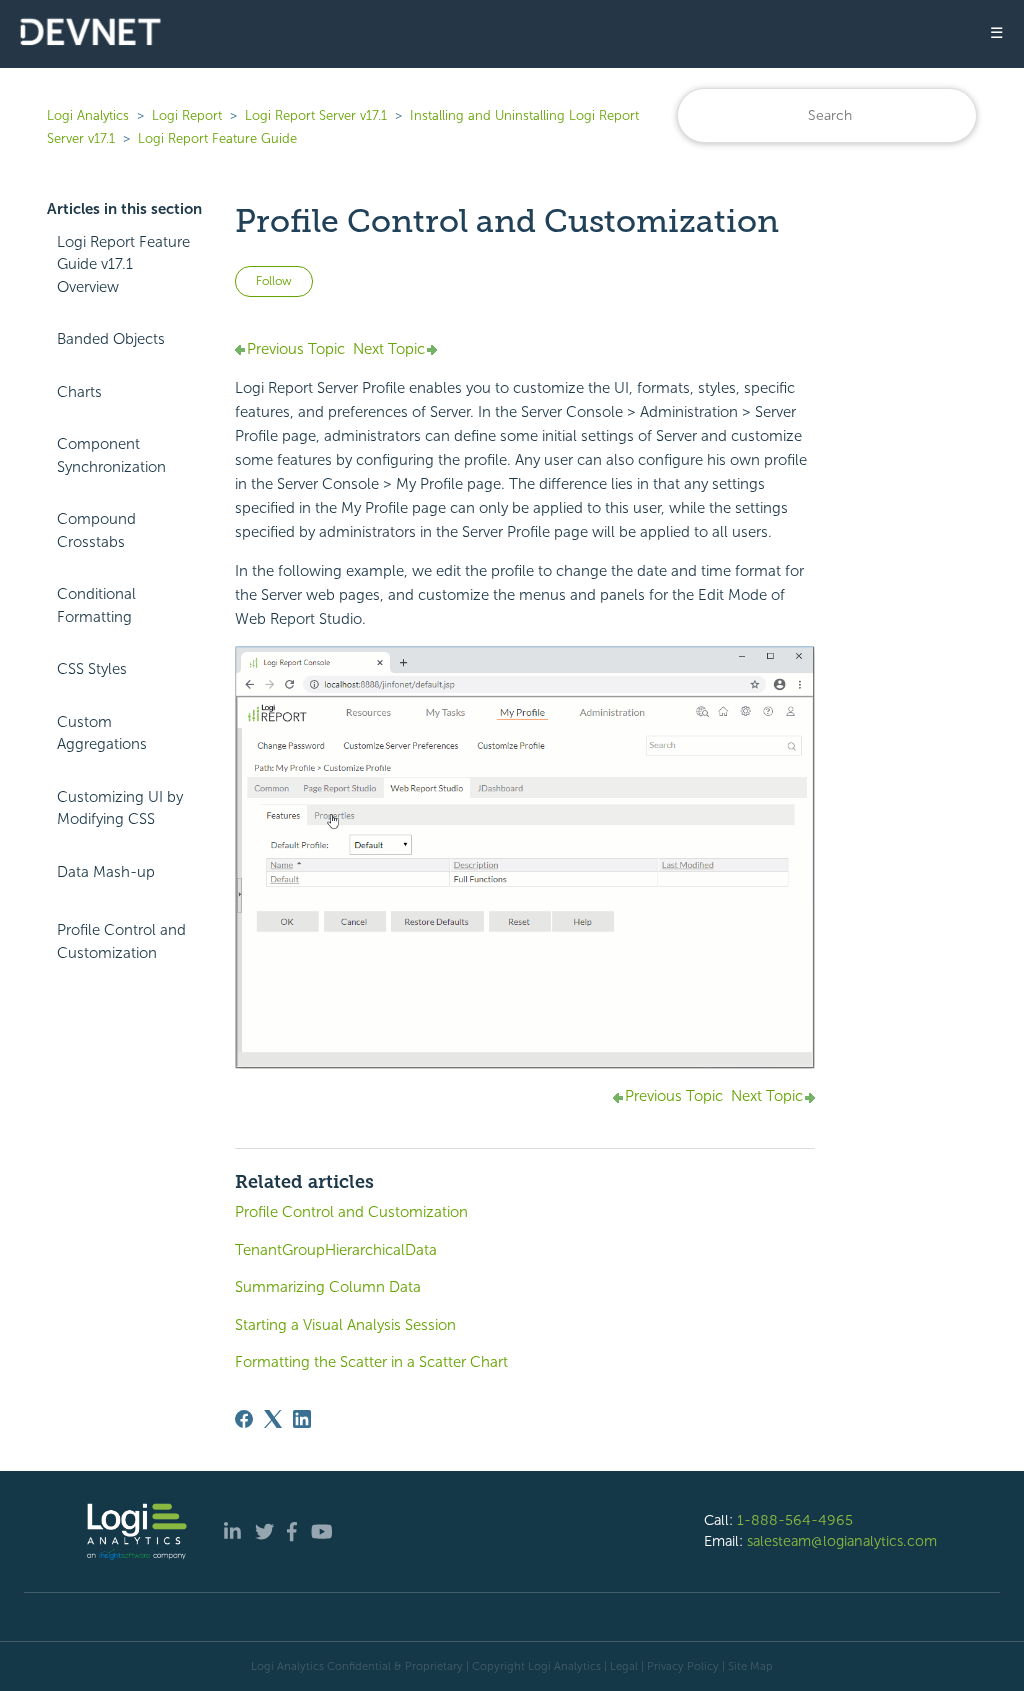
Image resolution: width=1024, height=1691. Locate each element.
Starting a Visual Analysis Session (345, 1325)
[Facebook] (244, 1419)
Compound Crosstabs (96, 530)
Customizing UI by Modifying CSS (120, 808)
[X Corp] (273, 1419)
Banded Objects (111, 339)
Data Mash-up (106, 872)
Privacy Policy (683, 1666)
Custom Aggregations (102, 733)
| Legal (621, 1666)
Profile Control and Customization (121, 941)
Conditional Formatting (96, 605)
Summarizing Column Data (328, 1287)
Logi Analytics (88, 115)
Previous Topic (296, 349)
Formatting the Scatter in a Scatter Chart (371, 1362)
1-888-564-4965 (795, 1520)
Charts (79, 392)
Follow (274, 281)
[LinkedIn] (302, 1419)
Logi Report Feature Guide (217, 138)
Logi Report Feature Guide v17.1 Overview (123, 264)
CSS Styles (92, 669)
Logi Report (187, 115)
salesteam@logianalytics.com (842, 1541)
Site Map (750, 1666)
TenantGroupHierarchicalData (336, 1250)
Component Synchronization (111, 455)
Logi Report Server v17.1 (316, 115)
